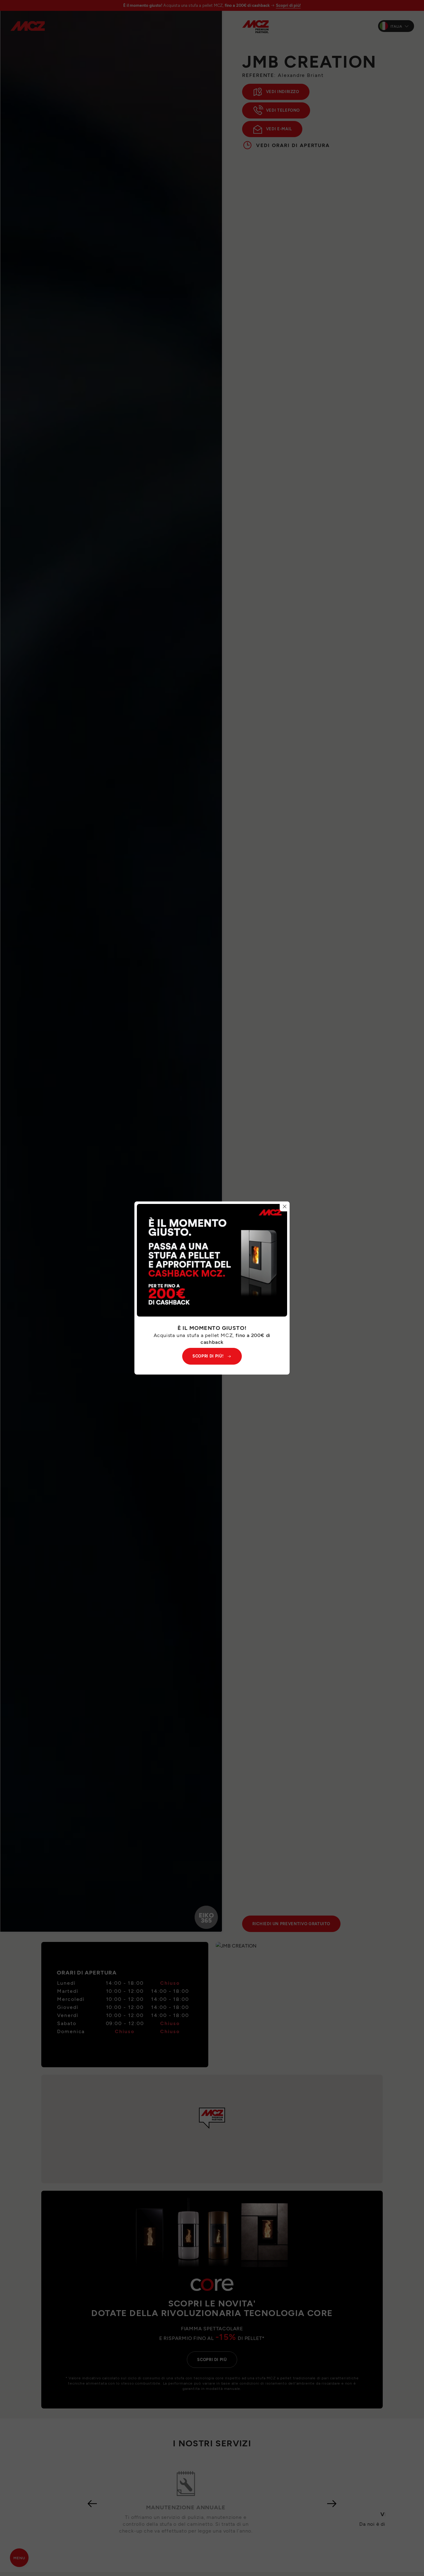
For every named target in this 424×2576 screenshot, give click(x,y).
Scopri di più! (208, 1356)
